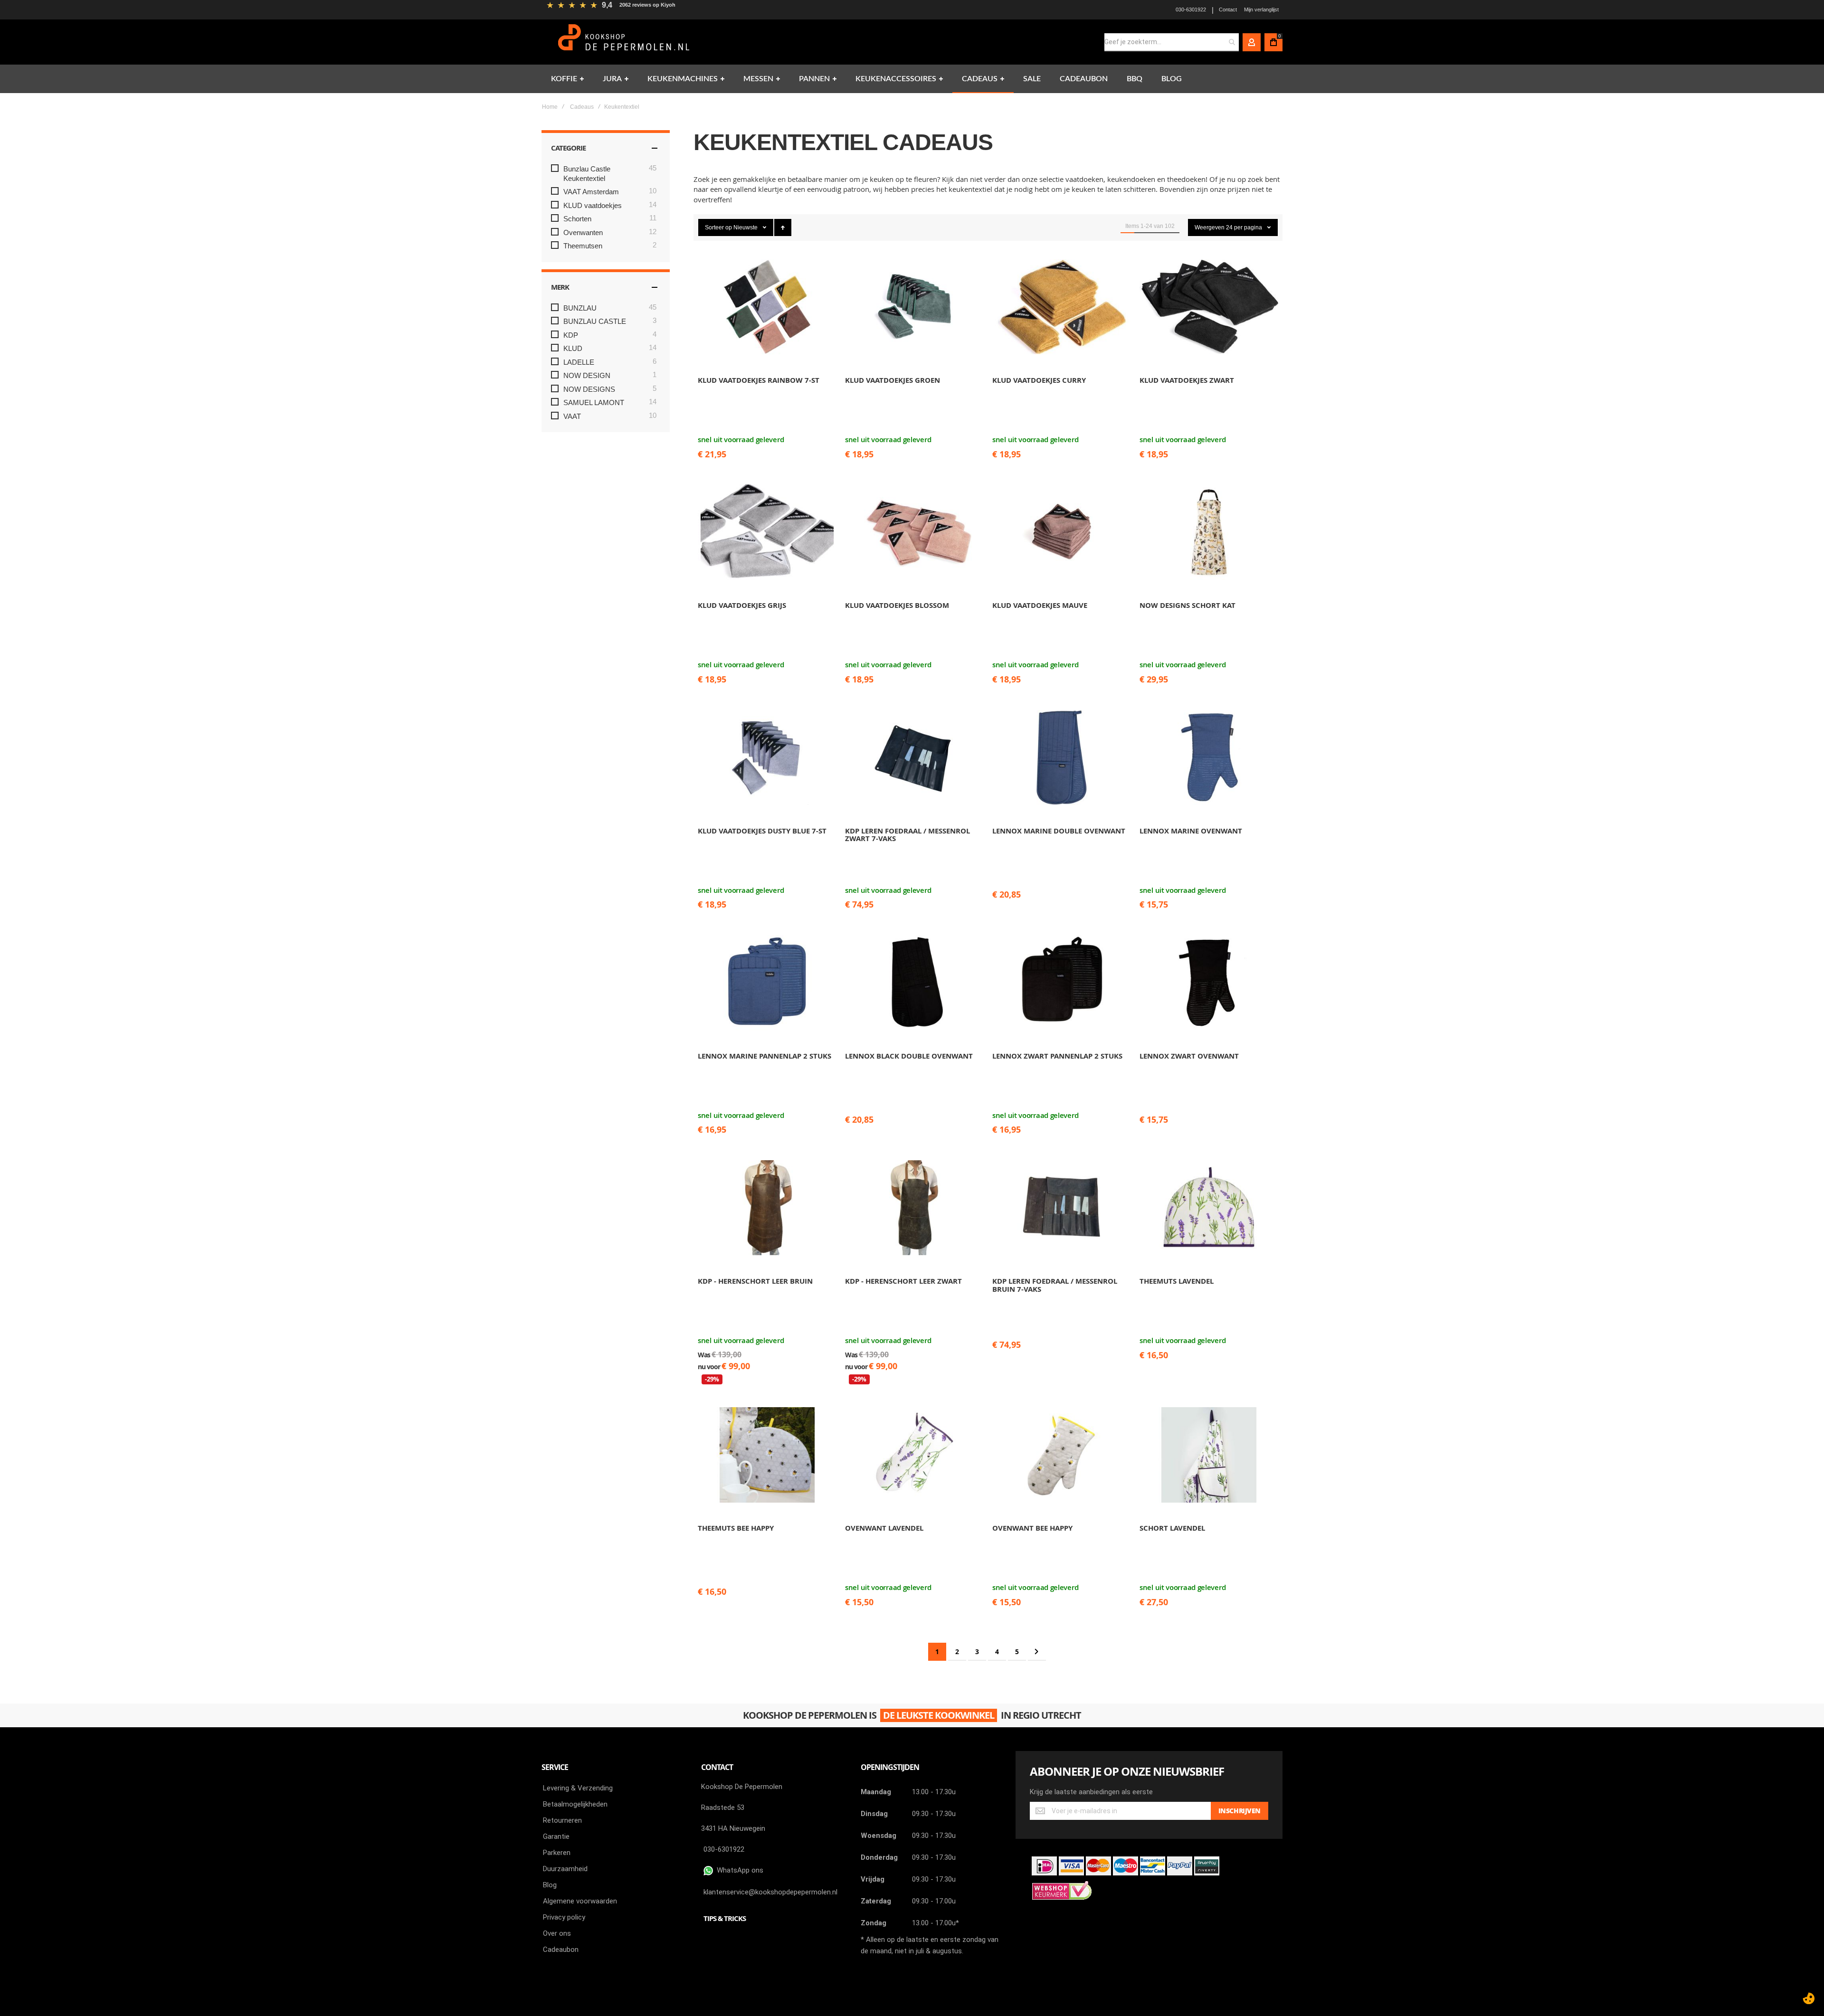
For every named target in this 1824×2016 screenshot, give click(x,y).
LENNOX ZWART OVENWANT (1189, 1056)
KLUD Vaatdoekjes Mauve (1040, 605)
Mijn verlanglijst (1261, 9)
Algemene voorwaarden (580, 1901)
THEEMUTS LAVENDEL (1177, 1281)
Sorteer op (718, 227)
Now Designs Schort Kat (1187, 605)
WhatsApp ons (738, 1870)
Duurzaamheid (565, 1869)
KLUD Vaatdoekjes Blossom (897, 605)
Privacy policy (564, 1917)
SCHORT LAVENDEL (1172, 1528)
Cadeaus (582, 107)
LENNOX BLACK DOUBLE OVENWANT (909, 1056)
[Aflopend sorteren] (783, 227)
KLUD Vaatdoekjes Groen (893, 380)
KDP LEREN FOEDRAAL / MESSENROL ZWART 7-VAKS (907, 835)
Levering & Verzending (578, 1788)
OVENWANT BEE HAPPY (1032, 1528)
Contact (1228, 9)
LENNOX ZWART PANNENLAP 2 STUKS (1057, 1056)
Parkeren (557, 1853)
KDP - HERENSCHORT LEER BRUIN (755, 1281)
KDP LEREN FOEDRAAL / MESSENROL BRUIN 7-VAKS (1055, 1285)
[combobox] (1172, 42)
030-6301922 (1191, 9)
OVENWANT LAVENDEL (884, 1528)
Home (550, 107)
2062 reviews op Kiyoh (647, 5)
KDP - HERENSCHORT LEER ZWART (903, 1281)
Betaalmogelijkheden (575, 1804)
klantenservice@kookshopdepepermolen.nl (770, 1892)
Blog (550, 1885)
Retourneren (562, 1820)
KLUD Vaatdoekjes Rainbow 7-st (759, 380)
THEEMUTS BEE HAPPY (736, 1528)
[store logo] (625, 42)
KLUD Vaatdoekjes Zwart (1187, 380)
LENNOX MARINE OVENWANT (1191, 831)
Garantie (556, 1836)
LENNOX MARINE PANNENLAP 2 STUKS (765, 1056)
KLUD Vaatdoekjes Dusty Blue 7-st (762, 831)
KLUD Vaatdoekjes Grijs (742, 605)
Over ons (557, 1933)
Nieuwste (746, 227)
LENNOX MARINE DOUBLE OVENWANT (1059, 831)
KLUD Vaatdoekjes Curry (1039, 380)
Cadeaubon (561, 1950)
